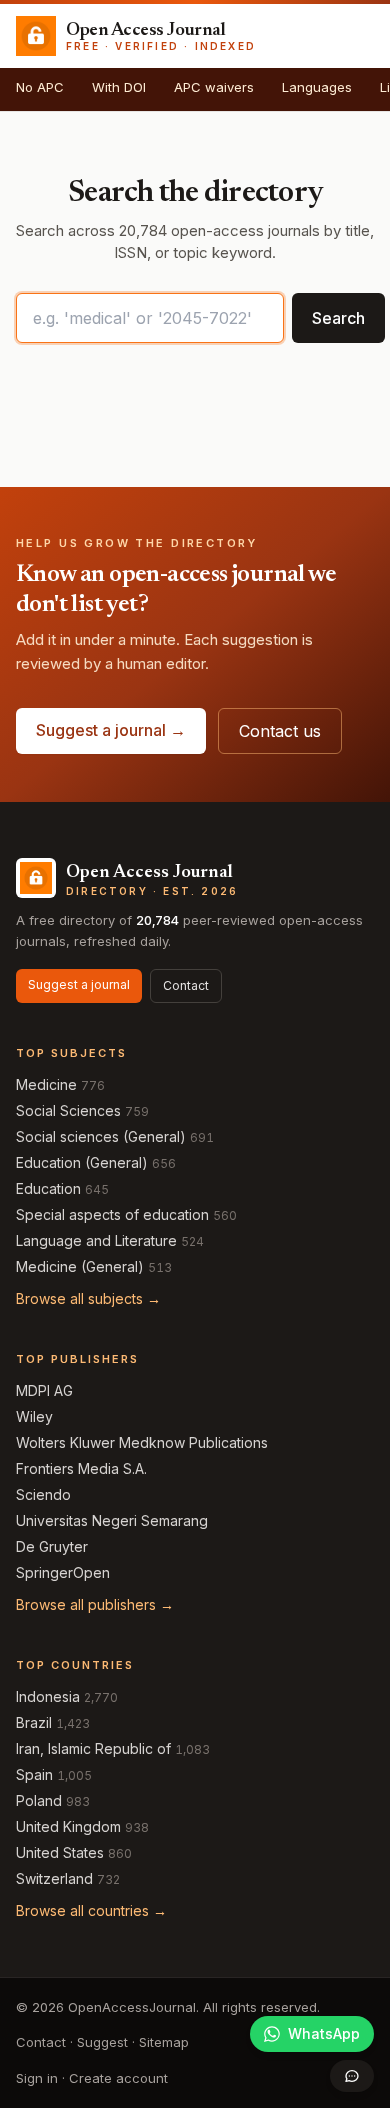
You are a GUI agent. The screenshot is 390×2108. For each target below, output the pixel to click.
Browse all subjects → (88, 1298)
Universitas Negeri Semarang (112, 1520)
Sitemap (164, 2042)
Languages (317, 87)
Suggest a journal (79, 984)
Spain (34, 1774)
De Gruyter (52, 1546)
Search (338, 318)
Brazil (34, 1722)
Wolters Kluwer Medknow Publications (142, 1442)
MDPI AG (44, 1390)
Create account (118, 2078)
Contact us (280, 731)
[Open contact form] (352, 2076)
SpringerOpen (63, 1572)
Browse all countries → (91, 1910)
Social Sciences (68, 1110)
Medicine (46, 1084)
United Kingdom (68, 1826)
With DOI (119, 87)
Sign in (37, 2078)
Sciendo (43, 1494)
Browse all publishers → (95, 1604)
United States (60, 1852)
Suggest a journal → (111, 730)
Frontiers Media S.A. (81, 1468)
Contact (186, 985)
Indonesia (48, 1696)
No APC (40, 87)
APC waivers (214, 87)
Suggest (102, 2042)
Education (48, 1188)
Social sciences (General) (101, 1136)
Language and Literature (96, 1240)
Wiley (34, 1416)
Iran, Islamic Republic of (93, 1748)
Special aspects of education (112, 1214)
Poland (39, 1800)
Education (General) (82, 1162)
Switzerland (54, 1878)
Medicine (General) (80, 1266)
